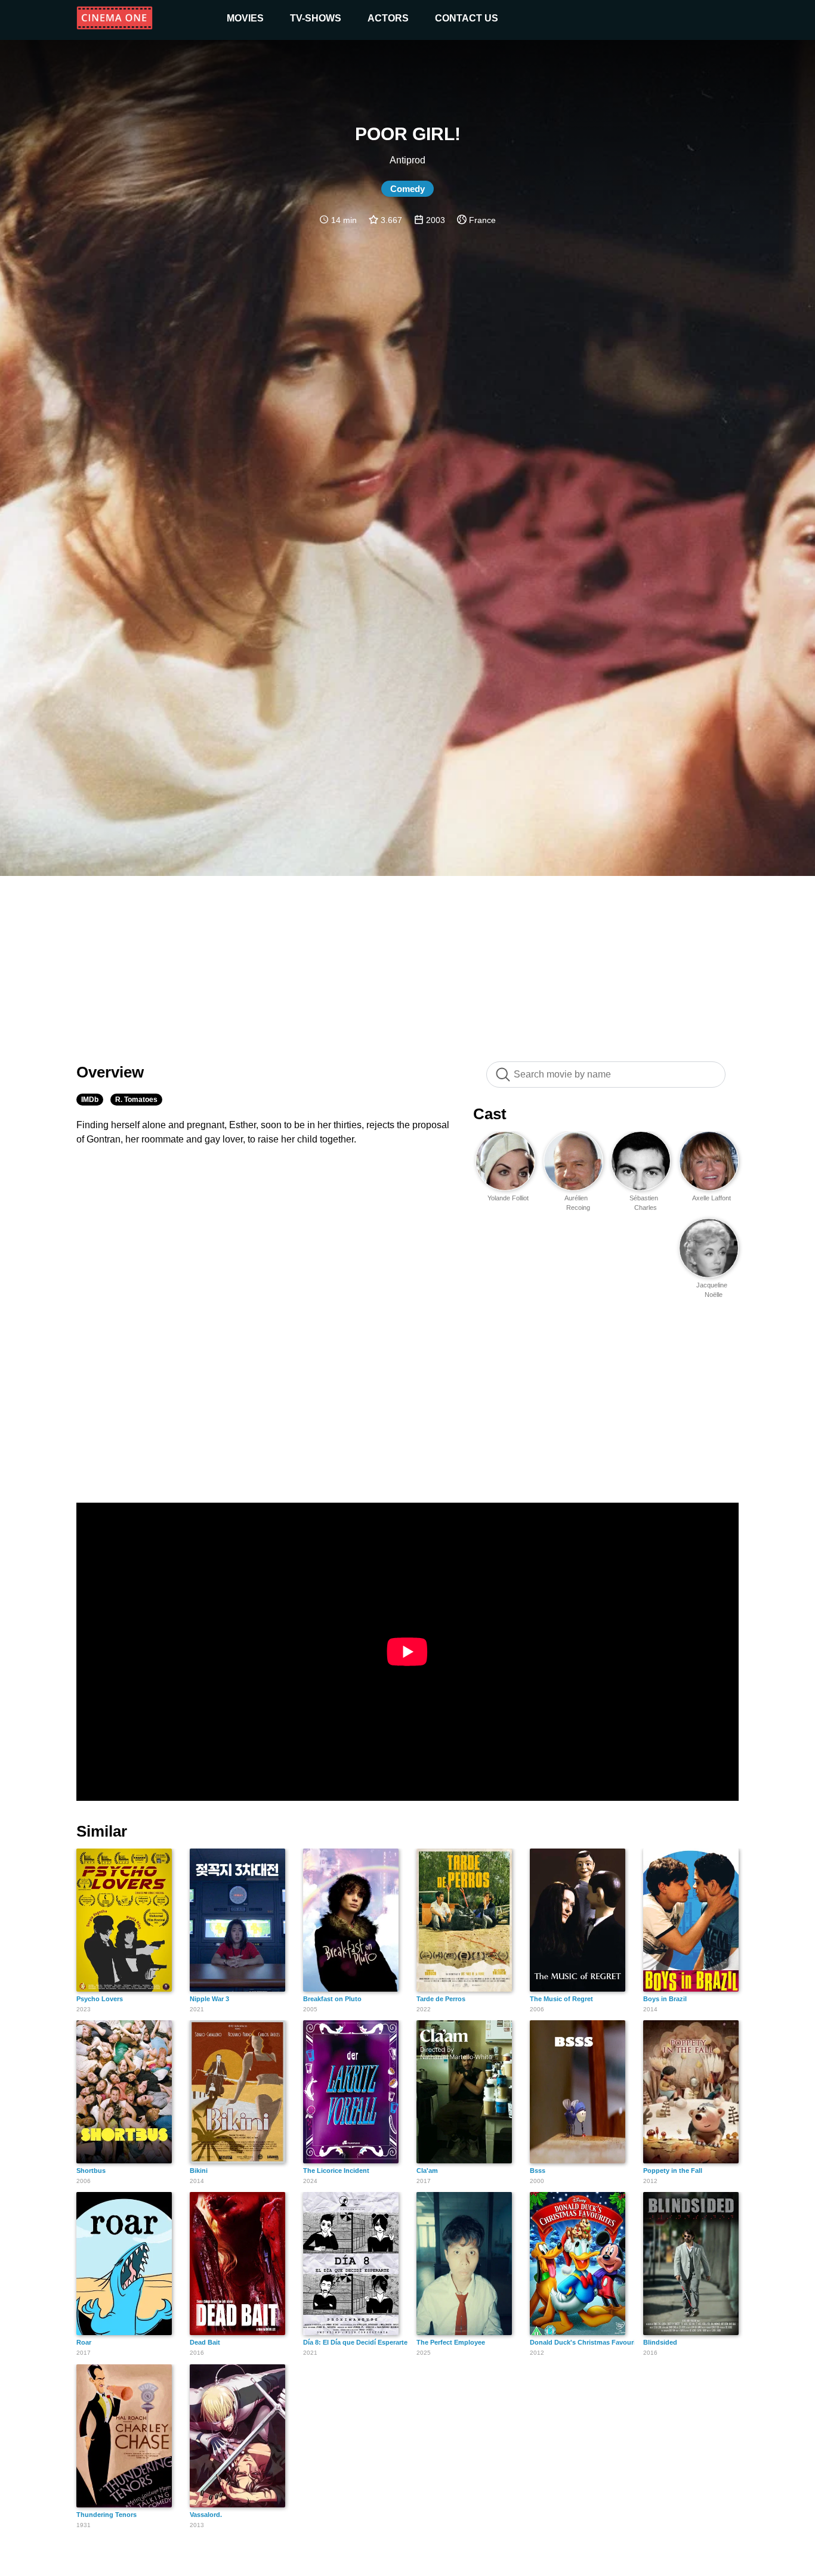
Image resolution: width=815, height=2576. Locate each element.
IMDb (90, 1100)
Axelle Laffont (711, 1198)
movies (245, 18)
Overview (110, 1072)
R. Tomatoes (136, 1100)
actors (388, 18)
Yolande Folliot (508, 1198)
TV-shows (316, 18)
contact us (467, 18)
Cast (490, 1114)
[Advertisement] (407, 962)
